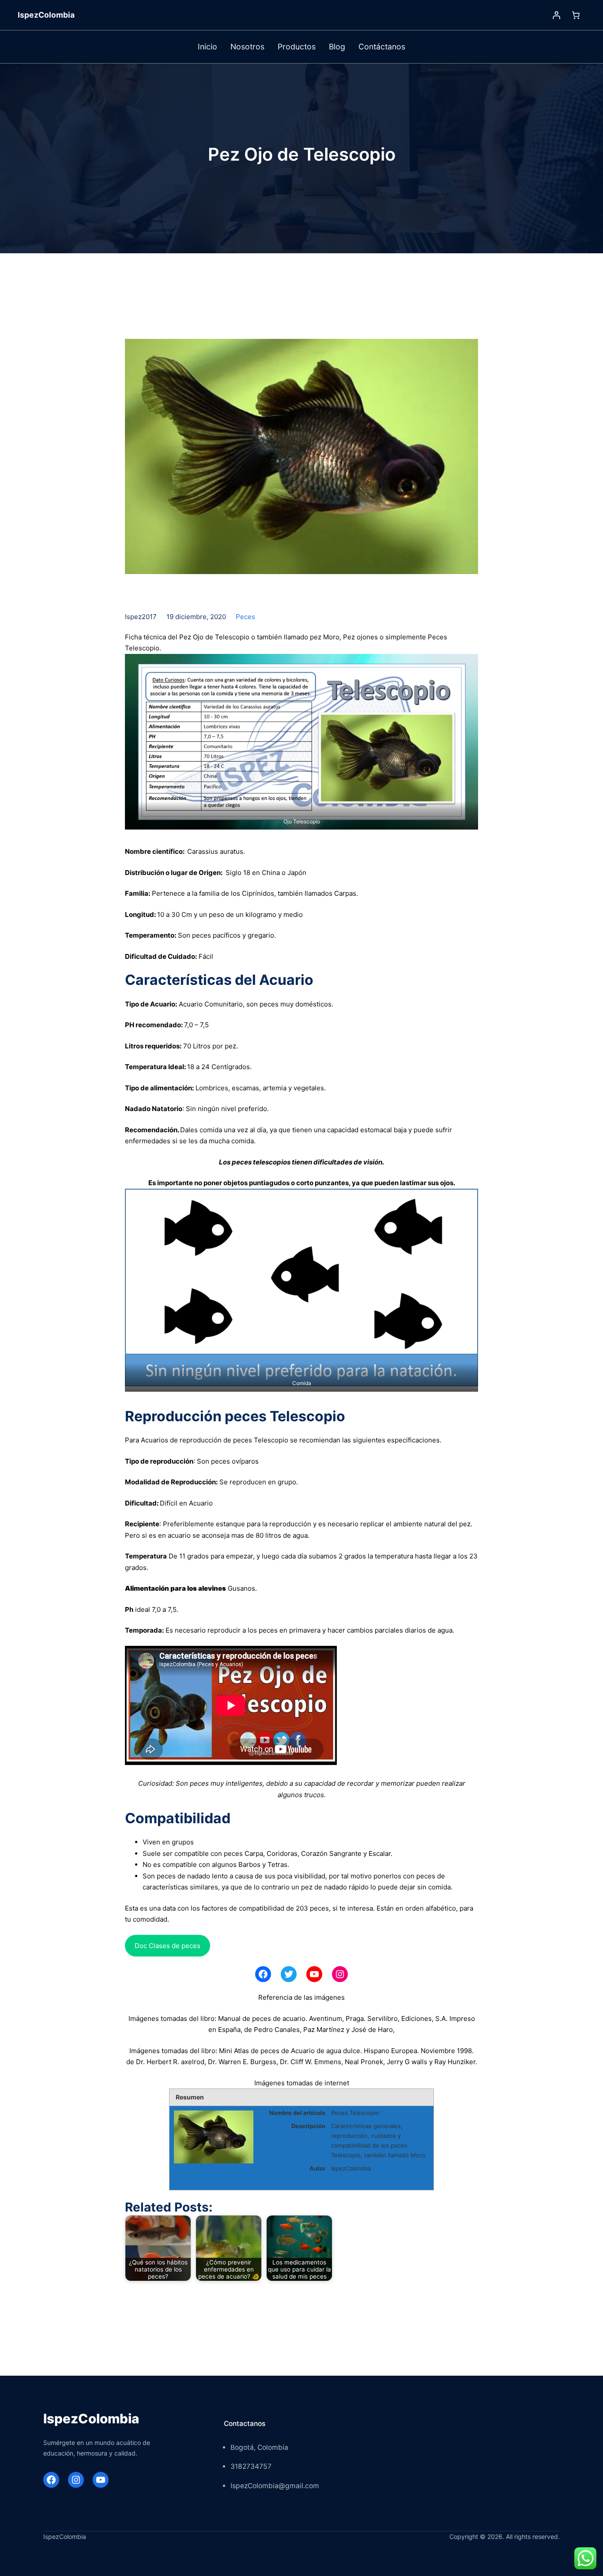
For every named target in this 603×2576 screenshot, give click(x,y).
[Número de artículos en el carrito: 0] (576, 15)
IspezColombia (46, 15)
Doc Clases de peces (168, 1946)
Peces (245, 617)
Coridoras (282, 1853)
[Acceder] (556, 15)
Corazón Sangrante (331, 1853)
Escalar (380, 1853)
